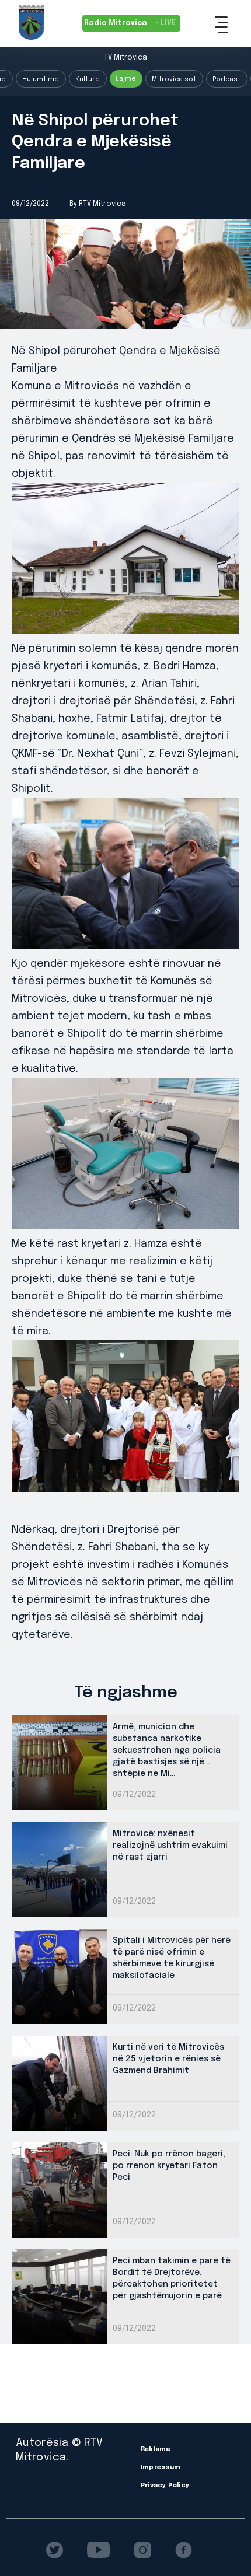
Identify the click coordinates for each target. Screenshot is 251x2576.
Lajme (126, 79)
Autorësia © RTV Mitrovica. (59, 2450)
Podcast (226, 79)
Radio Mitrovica (130, 23)
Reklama (156, 2449)
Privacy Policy (165, 2486)
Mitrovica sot (174, 79)
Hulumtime (41, 79)
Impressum (161, 2467)
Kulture (88, 79)
